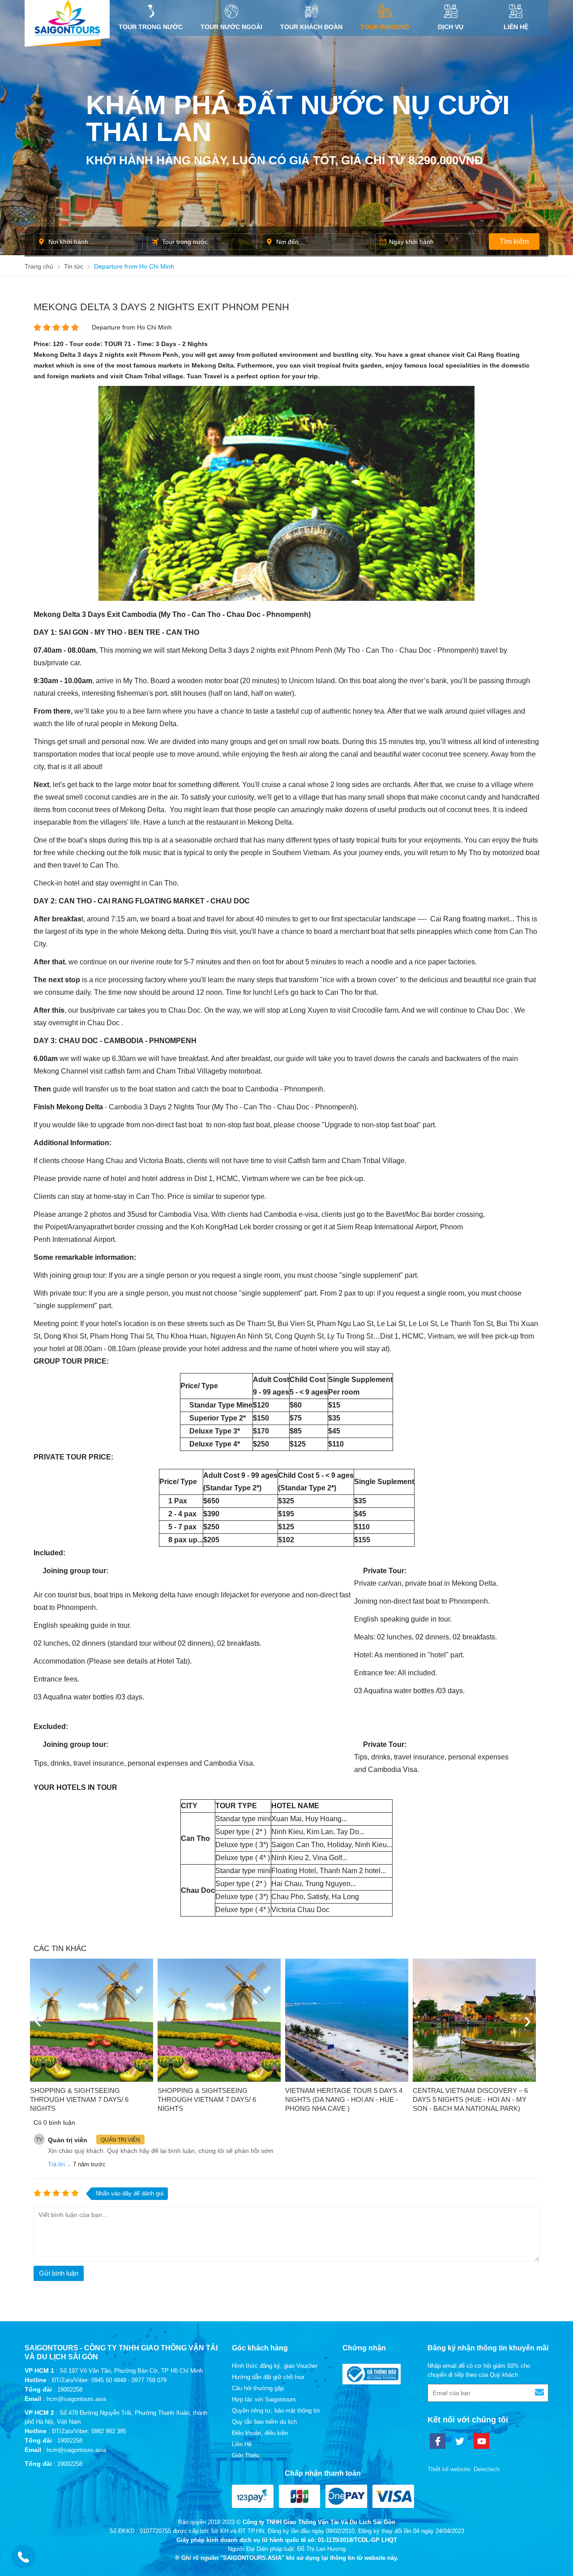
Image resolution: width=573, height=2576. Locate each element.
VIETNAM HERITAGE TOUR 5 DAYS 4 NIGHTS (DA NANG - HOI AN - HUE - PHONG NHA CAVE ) (344, 2099)
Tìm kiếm (514, 242)
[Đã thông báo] (372, 2382)
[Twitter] (460, 2441)
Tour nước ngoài (231, 27)
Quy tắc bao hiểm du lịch (264, 2422)
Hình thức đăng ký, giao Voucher (275, 2366)
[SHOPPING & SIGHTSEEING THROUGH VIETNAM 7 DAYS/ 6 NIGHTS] (92, 2020)
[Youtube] (481, 2441)
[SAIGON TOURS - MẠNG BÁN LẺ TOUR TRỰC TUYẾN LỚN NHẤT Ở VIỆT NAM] (67, 18)
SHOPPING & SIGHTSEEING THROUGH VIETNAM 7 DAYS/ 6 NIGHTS (79, 2099)
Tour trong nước (151, 27)
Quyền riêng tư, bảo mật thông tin (276, 2411)
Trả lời (56, 2164)
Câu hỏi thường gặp (258, 2388)
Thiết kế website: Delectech (464, 2469)
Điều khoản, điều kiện (260, 2433)
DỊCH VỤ (451, 27)
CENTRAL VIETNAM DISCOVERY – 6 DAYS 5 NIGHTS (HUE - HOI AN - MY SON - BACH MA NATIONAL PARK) (470, 2099)
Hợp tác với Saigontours (264, 2399)
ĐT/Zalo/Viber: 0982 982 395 (89, 2431)
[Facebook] (438, 2441)
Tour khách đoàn (311, 27)
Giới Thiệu (246, 2455)
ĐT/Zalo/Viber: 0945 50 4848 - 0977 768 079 (109, 2380)
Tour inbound (385, 27)
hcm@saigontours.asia (76, 2399)
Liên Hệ (516, 27)
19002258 (70, 2390)
